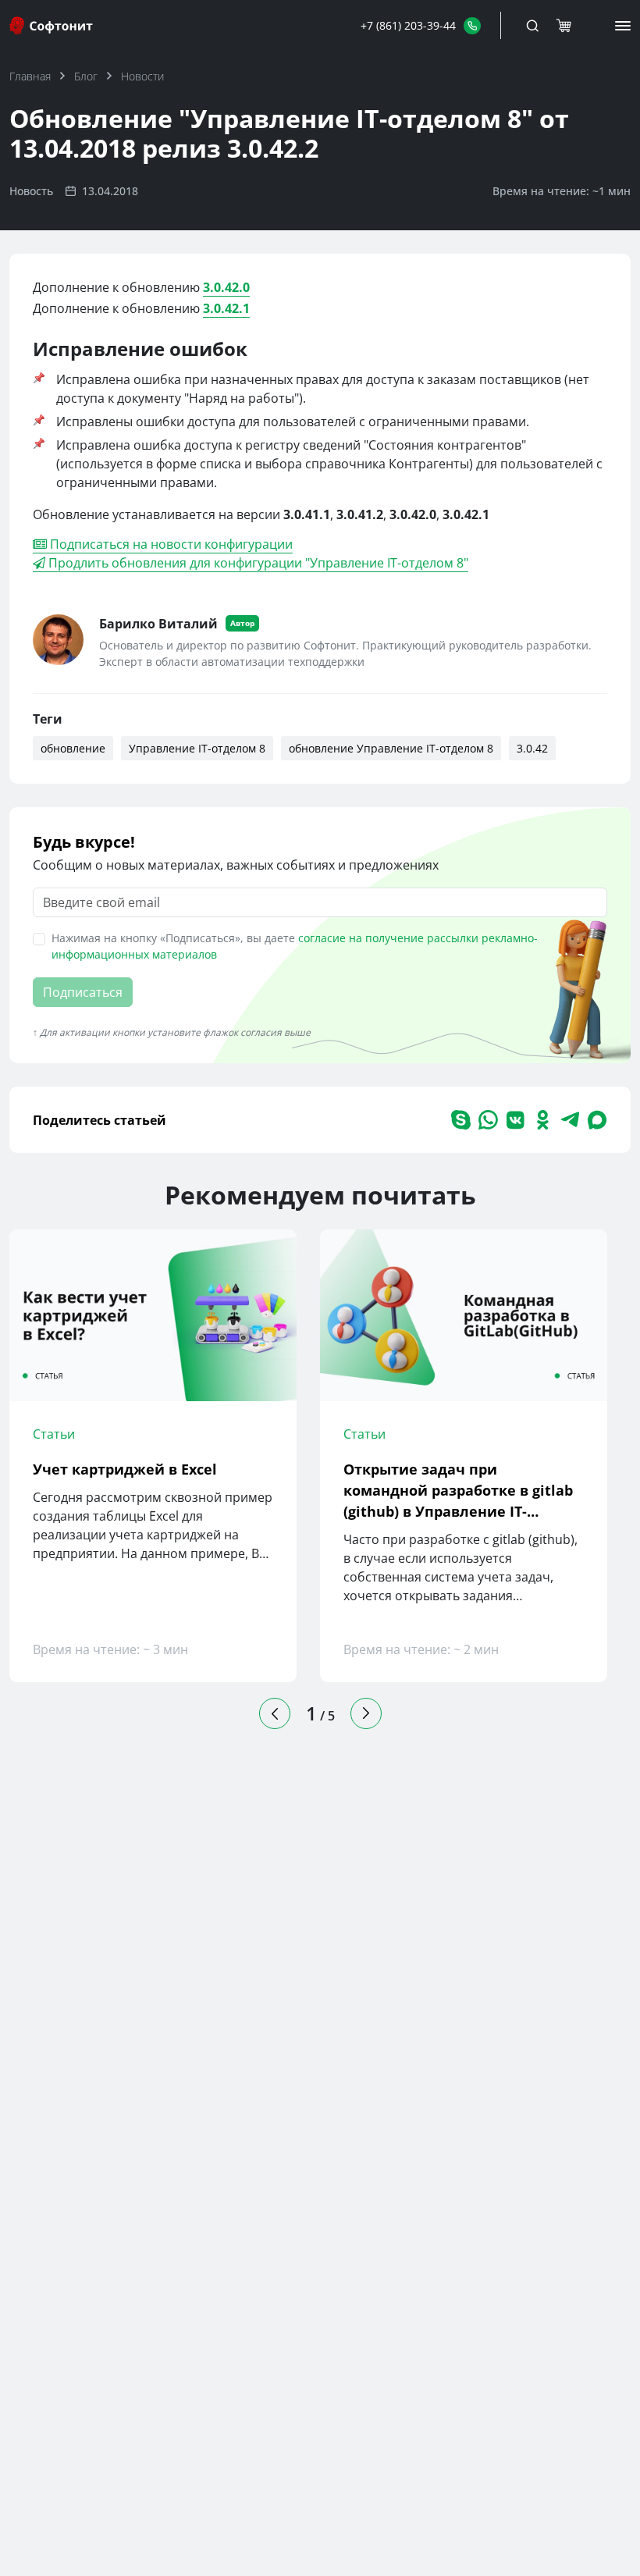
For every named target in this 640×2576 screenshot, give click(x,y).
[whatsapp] (488, 1120)
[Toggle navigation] (532, 26)
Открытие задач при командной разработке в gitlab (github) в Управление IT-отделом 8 (458, 1491)
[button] (421, 25)
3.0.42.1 (226, 308)
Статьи (54, 1434)
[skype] (461, 1120)
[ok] (543, 1120)
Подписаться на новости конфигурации (170, 544)
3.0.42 (532, 748)
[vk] (516, 1120)
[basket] (564, 26)
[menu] (623, 26)
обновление (73, 748)
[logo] (52, 25)
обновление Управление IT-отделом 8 (391, 748)
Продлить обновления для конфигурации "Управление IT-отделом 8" (257, 563)
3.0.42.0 (226, 287)
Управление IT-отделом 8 (197, 748)
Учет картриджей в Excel (125, 1469)
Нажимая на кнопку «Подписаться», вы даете (295, 946)
